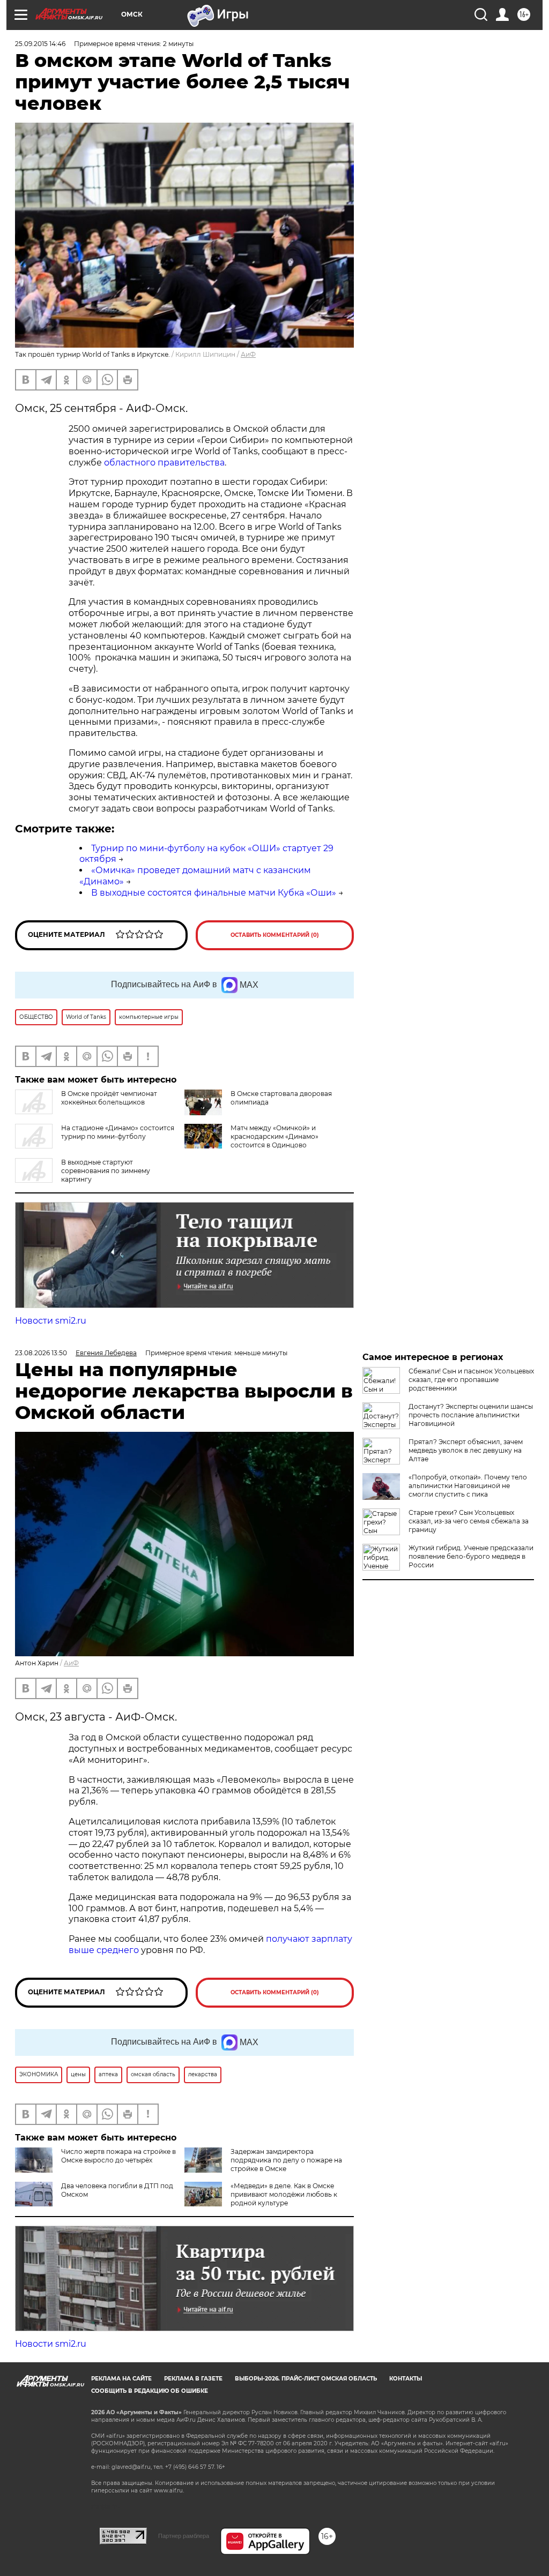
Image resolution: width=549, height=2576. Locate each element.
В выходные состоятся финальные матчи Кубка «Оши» (214, 893)
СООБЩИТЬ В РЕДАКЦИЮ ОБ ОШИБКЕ (150, 2391)
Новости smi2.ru (51, 1321)
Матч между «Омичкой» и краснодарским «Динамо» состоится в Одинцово (274, 1136)
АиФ (248, 354)
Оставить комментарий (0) (275, 935)
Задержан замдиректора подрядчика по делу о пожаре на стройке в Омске (286, 2160)
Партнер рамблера (184, 2536)
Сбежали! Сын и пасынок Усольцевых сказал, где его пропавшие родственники (471, 1380)
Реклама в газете (193, 2379)
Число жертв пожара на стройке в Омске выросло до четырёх (118, 2156)
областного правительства (164, 463)
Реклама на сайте (121, 2379)
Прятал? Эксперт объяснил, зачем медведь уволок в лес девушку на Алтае (466, 1450)
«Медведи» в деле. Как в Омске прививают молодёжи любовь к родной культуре (284, 2194)
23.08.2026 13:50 (41, 1353)
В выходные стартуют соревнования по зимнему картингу (106, 1171)
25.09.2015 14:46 (40, 44)
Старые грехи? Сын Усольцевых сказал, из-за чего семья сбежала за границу (469, 1521)
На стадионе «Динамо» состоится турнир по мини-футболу (118, 1132)
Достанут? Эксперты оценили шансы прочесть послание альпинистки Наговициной (471, 1415)
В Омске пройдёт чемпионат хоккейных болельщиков (109, 1098)
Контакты (406, 2379)
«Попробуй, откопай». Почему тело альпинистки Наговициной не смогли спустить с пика (468, 1486)
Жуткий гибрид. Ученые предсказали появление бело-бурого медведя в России (471, 1556)
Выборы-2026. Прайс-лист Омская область (306, 2379)
